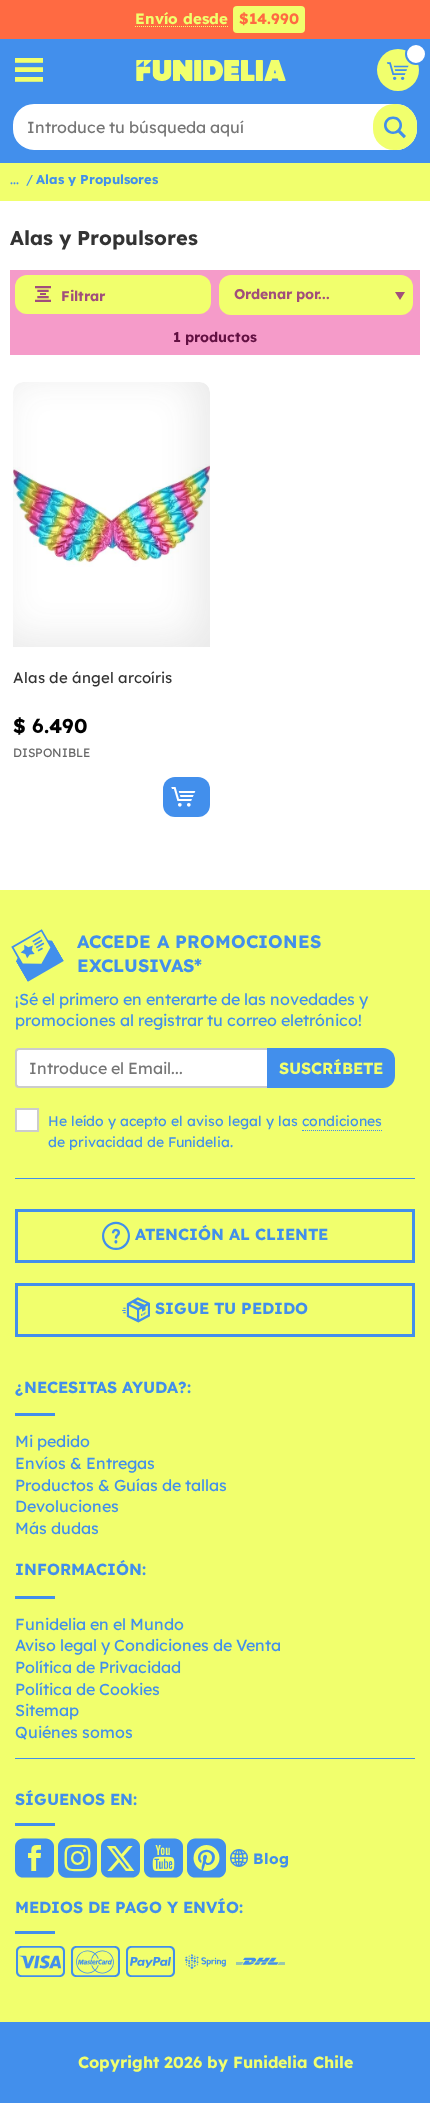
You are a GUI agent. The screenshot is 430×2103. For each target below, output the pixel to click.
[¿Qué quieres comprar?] (29, 70)
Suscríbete (331, 1068)
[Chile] (34, 1860)
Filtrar (83, 296)
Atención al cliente (229, 1234)
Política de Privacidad (98, 1667)
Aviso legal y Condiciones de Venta (148, 1645)
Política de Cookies (87, 1689)
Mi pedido (52, 1441)
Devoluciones (67, 1506)
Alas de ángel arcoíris (92, 677)
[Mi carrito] (398, 70)
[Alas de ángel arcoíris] (111, 515)
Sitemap (47, 1710)
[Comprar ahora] (186, 797)
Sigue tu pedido (229, 1308)
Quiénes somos (74, 1732)
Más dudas (57, 1528)
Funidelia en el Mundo (99, 1624)
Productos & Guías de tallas (121, 1485)
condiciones (342, 1121)
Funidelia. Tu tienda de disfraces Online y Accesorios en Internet (211, 70)
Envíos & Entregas (85, 1463)
